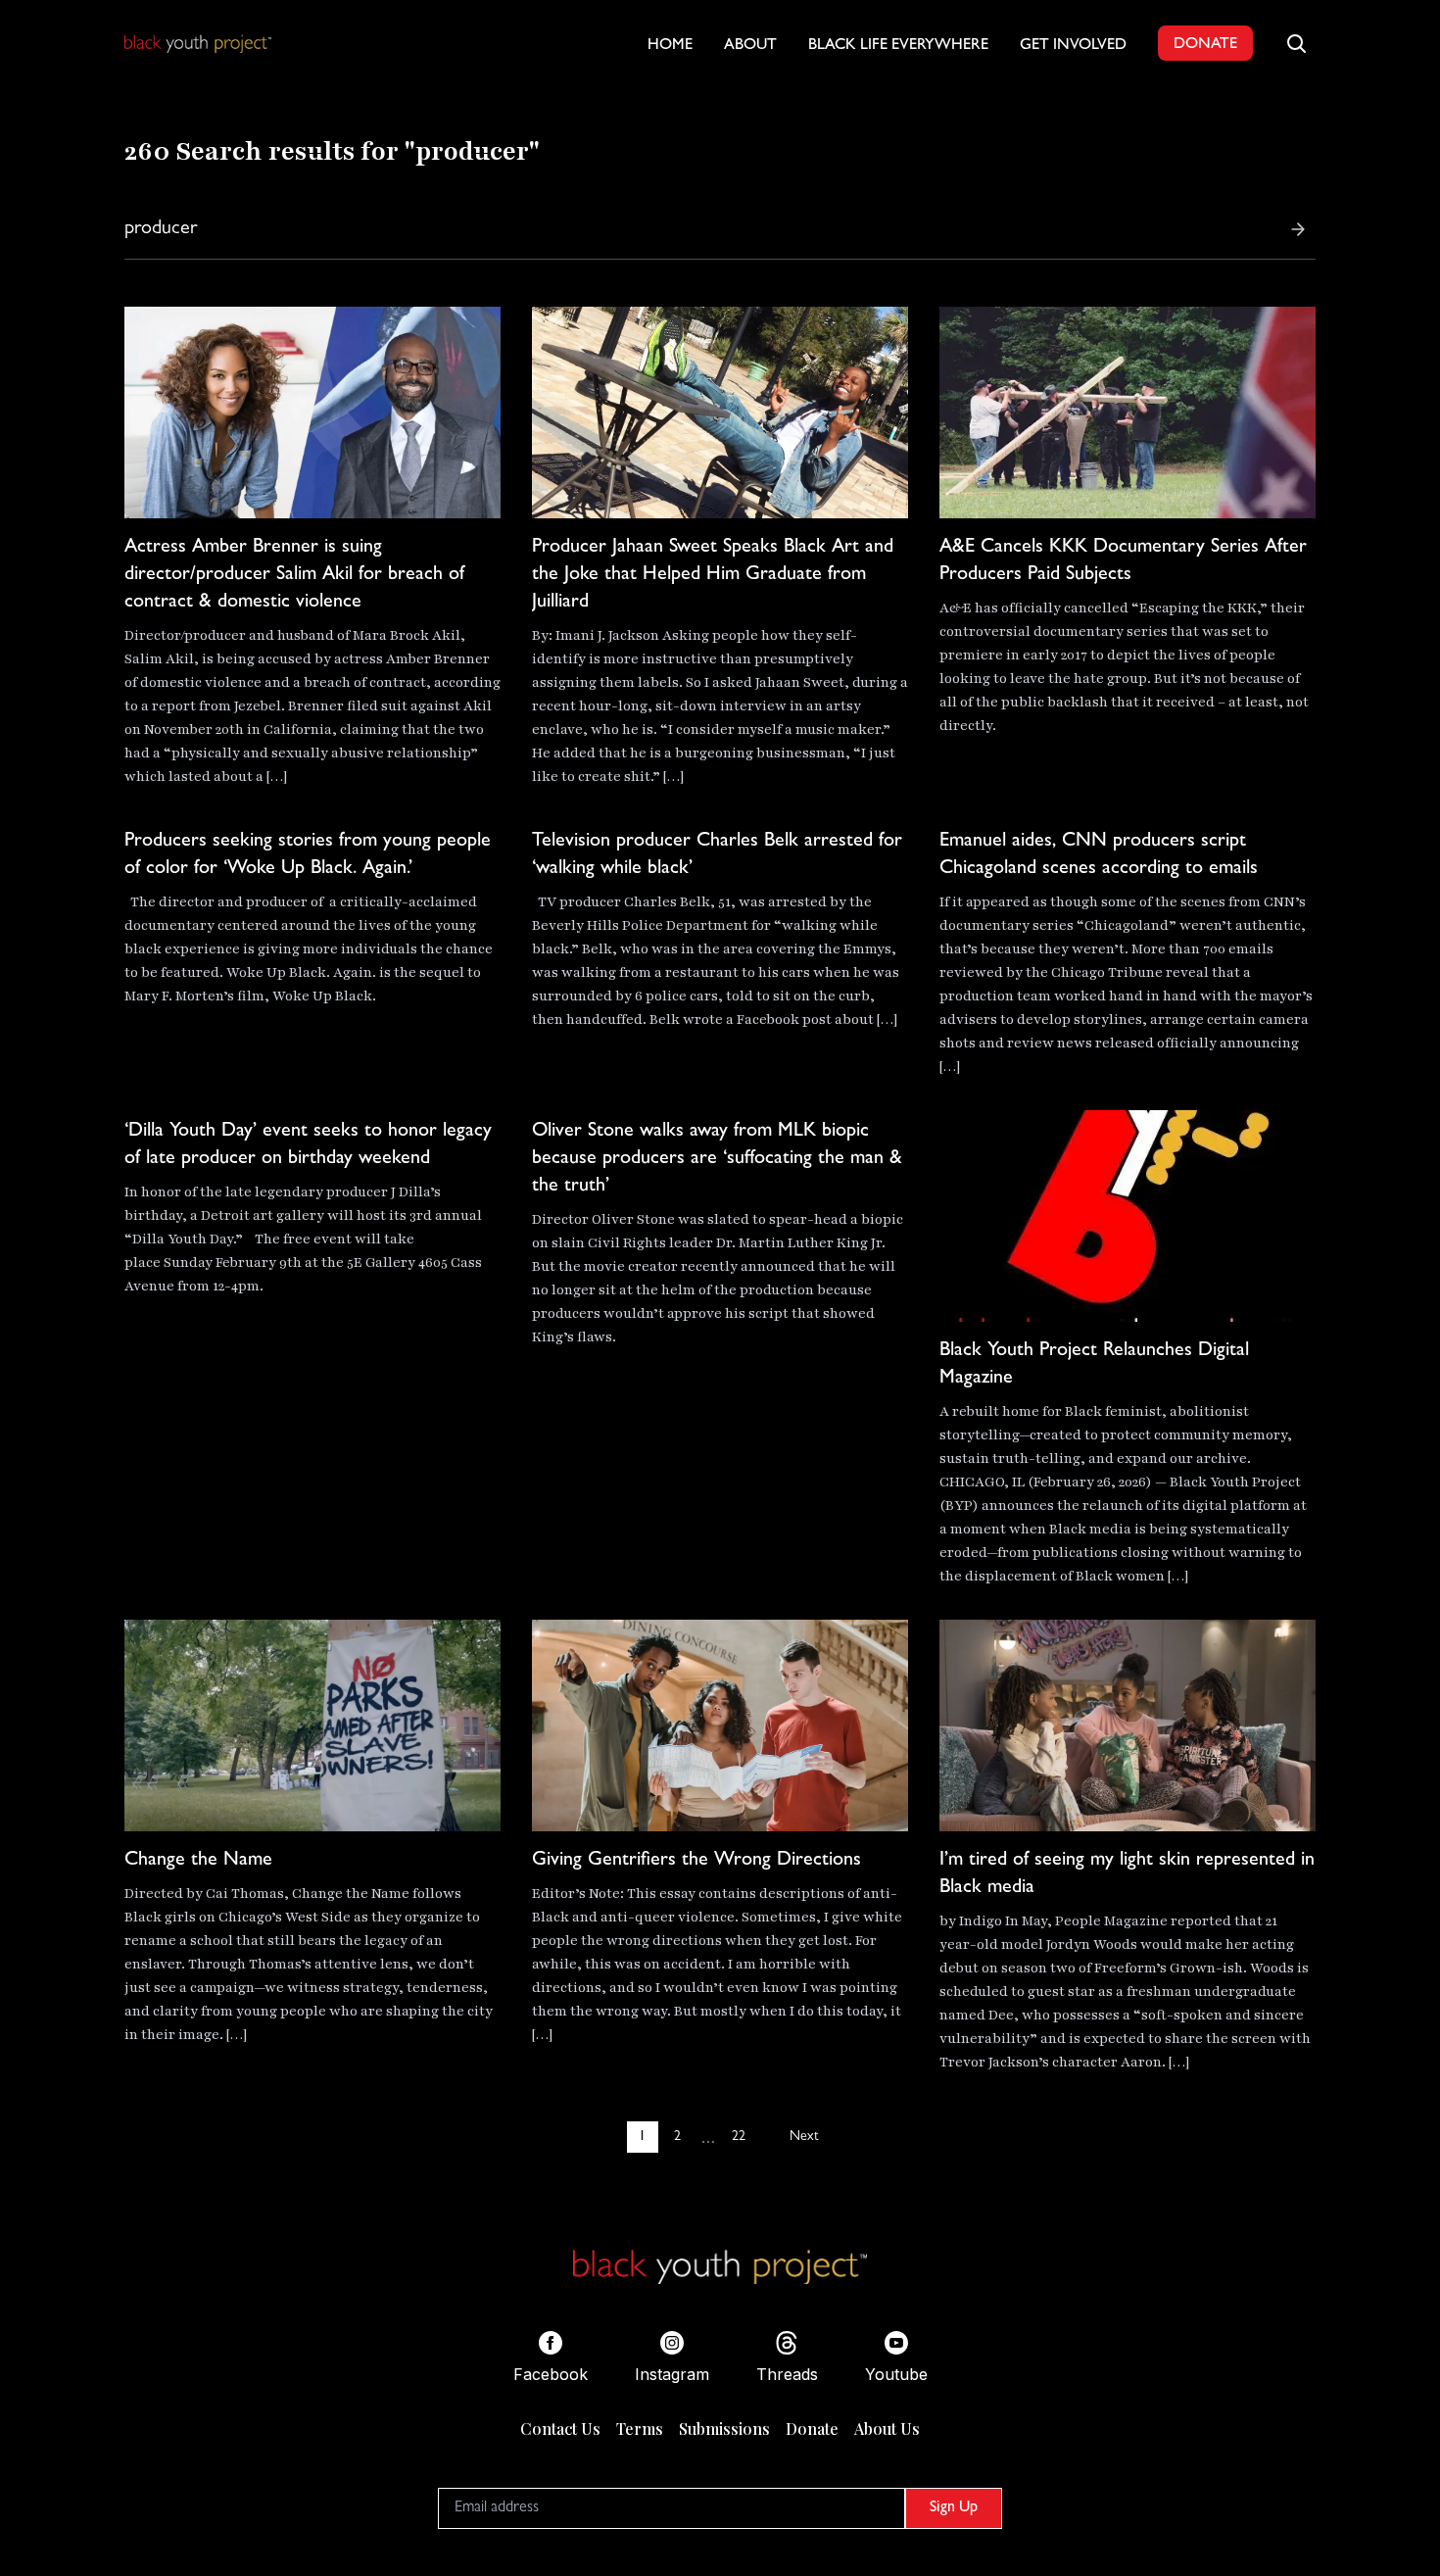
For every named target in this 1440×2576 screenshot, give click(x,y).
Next (804, 2137)
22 (739, 2137)
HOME (670, 46)
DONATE (1205, 45)
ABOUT (750, 46)
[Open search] (1296, 43)
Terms (640, 2429)
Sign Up (954, 2508)
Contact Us (560, 2429)
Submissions (724, 2429)
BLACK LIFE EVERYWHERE (898, 46)
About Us (887, 2429)
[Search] (1298, 229)
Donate (812, 2429)
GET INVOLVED (1073, 46)
